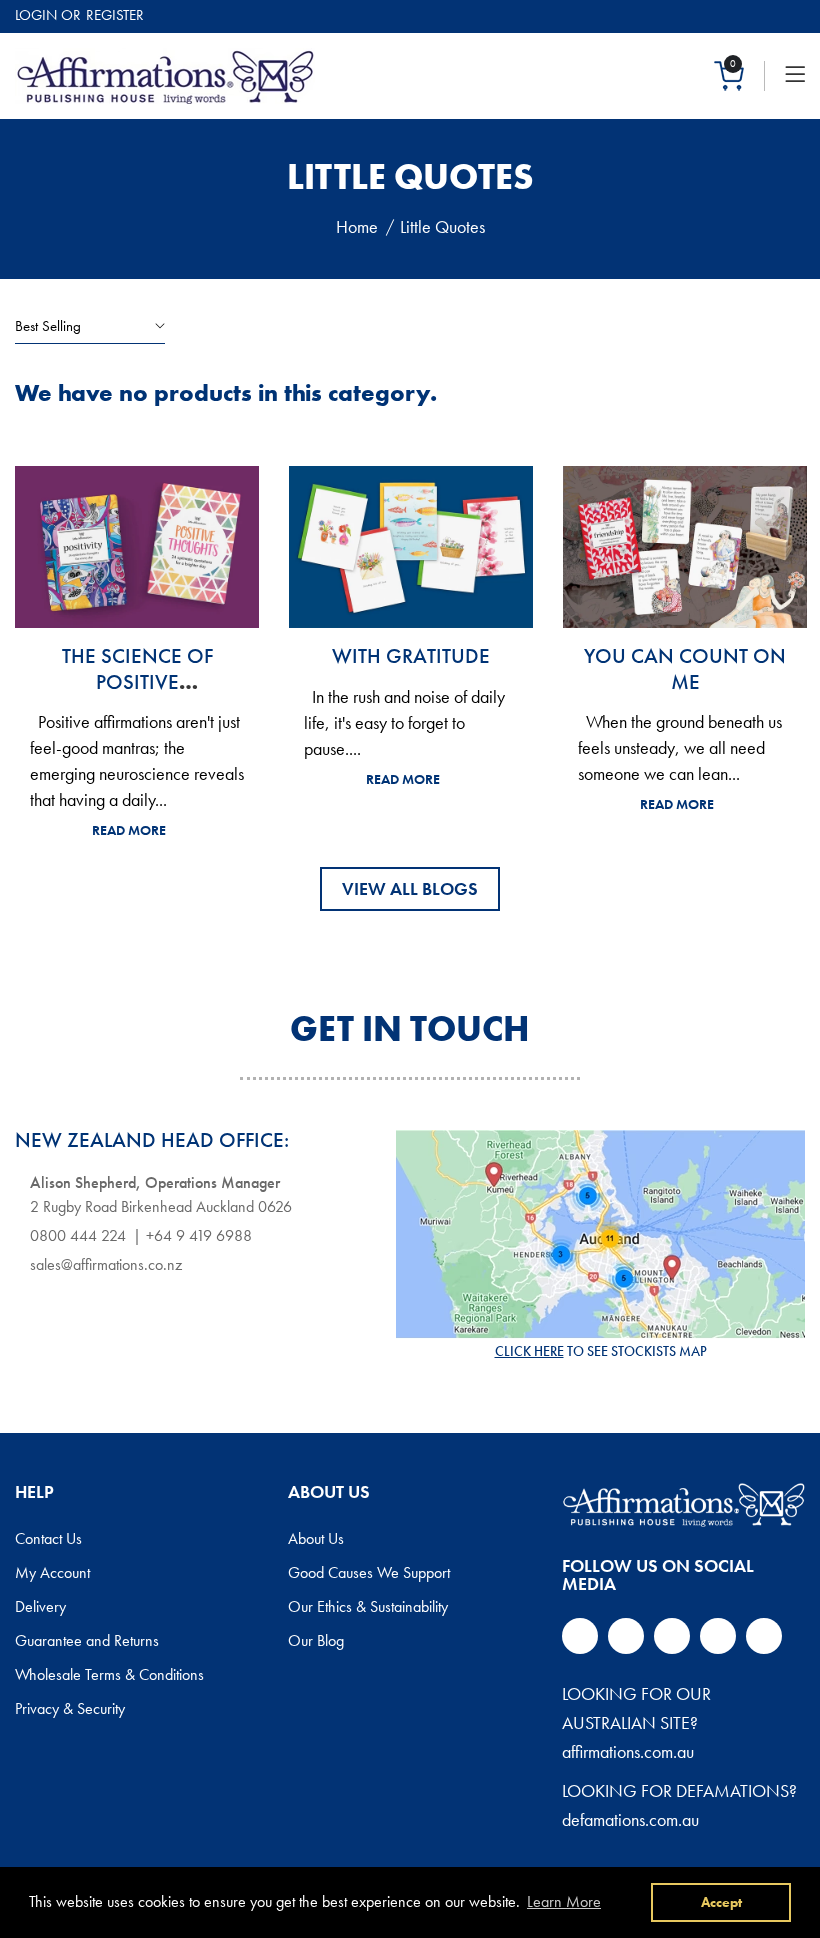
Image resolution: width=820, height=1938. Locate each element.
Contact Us (48, 1539)
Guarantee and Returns (87, 1641)
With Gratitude (411, 655)
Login (36, 15)
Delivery (40, 1607)
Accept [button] (721, 1902)
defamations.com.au (630, 1819)
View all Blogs (410, 888)
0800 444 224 (78, 1235)
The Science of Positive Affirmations (137, 680)
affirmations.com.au (628, 1751)
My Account (52, 1573)
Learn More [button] (564, 1901)
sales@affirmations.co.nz (106, 1264)
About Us (316, 1539)
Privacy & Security (70, 1709)
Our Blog (316, 1641)
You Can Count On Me (685, 668)
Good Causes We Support (369, 1573)
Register (115, 15)
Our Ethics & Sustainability (368, 1607)
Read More (129, 830)
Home (357, 226)
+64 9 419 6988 (199, 1235)
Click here (529, 1351)
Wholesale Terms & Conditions (109, 1675)
